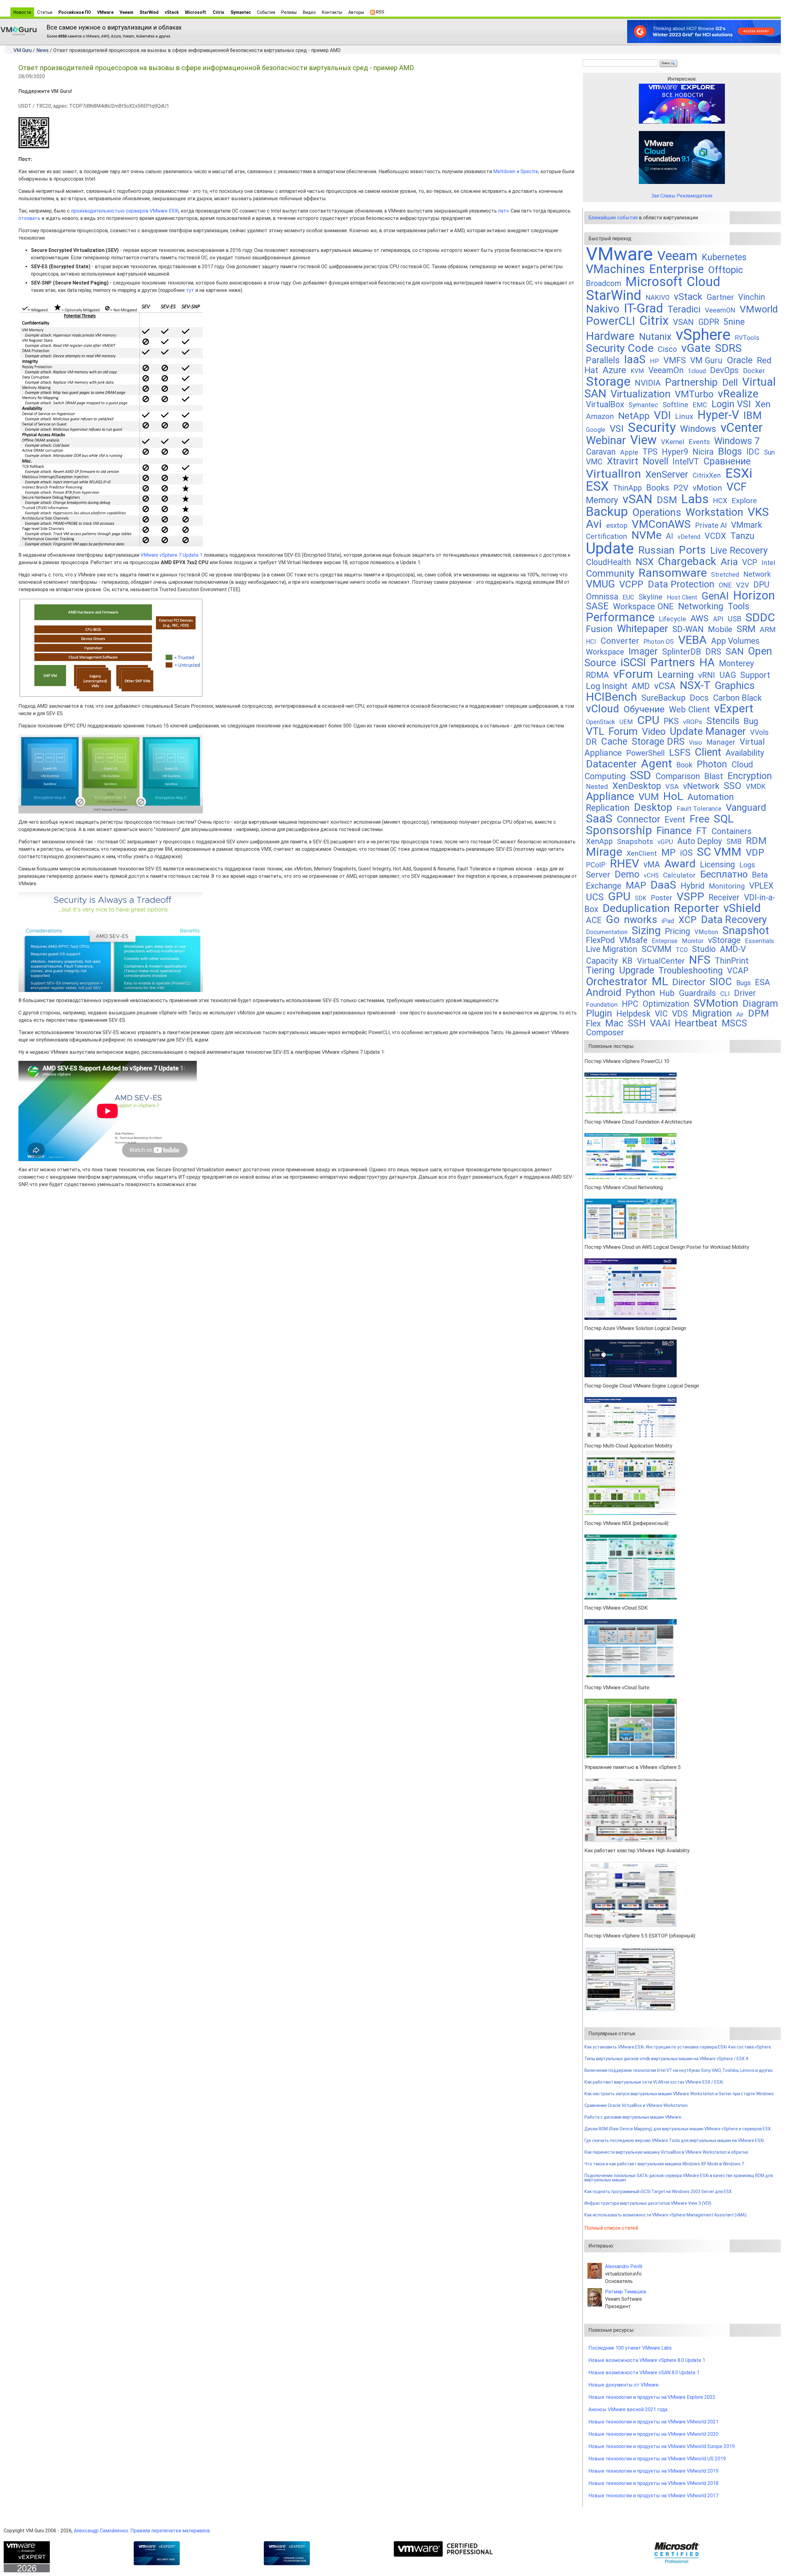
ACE (594, 920)
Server (598, 875)
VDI (662, 415)
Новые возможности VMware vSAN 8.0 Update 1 (644, 2373)
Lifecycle (672, 619)
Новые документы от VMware (623, 2385)
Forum (623, 731)
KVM (637, 371)
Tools (739, 606)
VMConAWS (661, 524)
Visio (696, 743)
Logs (747, 865)
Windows (698, 429)
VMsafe (633, 940)
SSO (733, 786)
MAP (636, 885)
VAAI (660, 1023)
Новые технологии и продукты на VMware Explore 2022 (652, 2397)
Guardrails (697, 993)
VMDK (756, 786)
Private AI (711, 525)
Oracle (740, 360)
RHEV (625, 863)
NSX (645, 562)
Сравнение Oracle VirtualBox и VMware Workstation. (637, 2105)
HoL (673, 796)
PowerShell (645, 753)
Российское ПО (75, 12)
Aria (729, 562)
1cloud (697, 371)
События (266, 12)
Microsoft (196, 12)
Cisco (667, 349)
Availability (745, 753)
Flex (593, 1024)
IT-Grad (643, 308)
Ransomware (673, 573)
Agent (656, 763)
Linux (684, 416)
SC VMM (719, 852)
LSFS (680, 752)
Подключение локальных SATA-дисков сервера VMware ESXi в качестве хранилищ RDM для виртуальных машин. (679, 2178)
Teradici (684, 309)
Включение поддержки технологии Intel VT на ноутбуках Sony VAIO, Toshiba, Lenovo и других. (679, 2070)
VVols (759, 732)
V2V (743, 585)
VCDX (715, 536)
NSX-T (695, 685)
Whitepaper (643, 629)
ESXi (739, 473)
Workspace (605, 652)
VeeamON (720, 310)
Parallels (603, 360)
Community (610, 573)
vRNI (707, 675)
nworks (641, 920)
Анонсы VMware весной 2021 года (628, 2409)
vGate (696, 348)
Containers (732, 831)
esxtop (617, 526)
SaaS (599, 818)
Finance (674, 831)
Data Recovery (734, 920)
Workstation (714, 512)
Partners (673, 662)
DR (591, 742)
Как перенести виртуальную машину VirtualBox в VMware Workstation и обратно (666, 2152)
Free (700, 819)
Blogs (730, 451)
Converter (620, 641)
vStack (172, 12)
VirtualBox (605, 404)
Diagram (760, 1003)
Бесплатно (724, 874)
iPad (668, 921)
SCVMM (656, 949)
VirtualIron (613, 474)
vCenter (742, 428)
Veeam (127, 12)
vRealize (738, 394)
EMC (700, 405)
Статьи (45, 12)
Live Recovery (739, 550)
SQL (724, 819)
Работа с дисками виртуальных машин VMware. (633, 2117)
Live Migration (612, 949)
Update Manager (708, 731)
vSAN (637, 499)
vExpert (734, 708)
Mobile (720, 629)
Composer (605, 1033)
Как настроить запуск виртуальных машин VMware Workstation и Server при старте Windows (679, 2094)
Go (613, 919)
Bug (751, 721)
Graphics (735, 685)
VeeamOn (666, 370)
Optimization (666, 1004)
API (718, 619)
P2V (681, 488)
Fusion (599, 629)
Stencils (723, 721)
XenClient (642, 853)
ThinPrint (732, 961)
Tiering (600, 970)
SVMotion (716, 1003)
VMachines (615, 269)
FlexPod (600, 940)
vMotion (707, 488)
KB (627, 961)
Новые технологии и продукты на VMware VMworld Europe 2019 (662, 2446)
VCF (737, 487)
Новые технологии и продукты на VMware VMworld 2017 (653, 2496)
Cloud (704, 282)
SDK (641, 898)
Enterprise (676, 269)
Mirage (604, 852)
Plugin (599, 1013)
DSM (667, 500)
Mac (614, 1023)
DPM (758, 1013)
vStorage (724, 940)
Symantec (241, 12)
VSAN (683, 322)
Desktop (653, 807)
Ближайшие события (613, 218)
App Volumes (735, 641)
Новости (22, 12)
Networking (701, 606)
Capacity (602, 961)
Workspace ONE (643, 606)
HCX (720, 501)
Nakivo (603, 309)
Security (652, 427)
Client (708, 752)
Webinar (606, 440)
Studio (704, 949)
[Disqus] (298, 1270)
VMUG (600, 584)
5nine (734, 322)
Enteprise (665, 941)
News (42, 50)
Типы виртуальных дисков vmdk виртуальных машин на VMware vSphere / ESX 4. (667, 2059)
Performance (620, 617)
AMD (641, 686)
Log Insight (607, 686)
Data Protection (681, 584)
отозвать (29, 218)
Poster (662, 898)
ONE (725, 585)
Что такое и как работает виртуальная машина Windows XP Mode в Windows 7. (665, 2164)
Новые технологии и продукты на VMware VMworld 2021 (653, 2422)
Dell (730, 382)
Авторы (356, 12)
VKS (758, 512)
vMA (652, 865)
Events (699, 442)
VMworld (759, 309)
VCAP (738, 971)
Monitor (693, 941)
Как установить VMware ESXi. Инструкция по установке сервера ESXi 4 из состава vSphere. (678, 2047)
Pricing (678, 931)
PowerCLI (611, 321)
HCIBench (611, 697)
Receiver (724, 898)
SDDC (760, 617)
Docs (699, 698)
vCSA (665, 686)
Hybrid (693, 886)
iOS (686, 853)
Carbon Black (737, 698)
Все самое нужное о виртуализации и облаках (114, 27)
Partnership (691, 382)
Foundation (602, 1005)
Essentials (759, 941)
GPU (619, 896)
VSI (617, 429)
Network (757, 574)
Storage (608, 381)
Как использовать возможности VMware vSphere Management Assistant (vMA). (666, 2215)
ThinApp (627, 488)
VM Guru (23, 50)
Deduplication (636, 908)
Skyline (651, 597)
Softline (675, 405)
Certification (607, 536)
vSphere (703, 335)
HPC (630, 1004)
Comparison (678, 776)
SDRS (728, 348)
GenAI (715, 596)
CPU (648, 720)
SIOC (721, 982)
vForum (633, 674)
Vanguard (746, 808)
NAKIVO (658, 298)
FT (702, 831)
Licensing (718, 865)
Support (755, 675)
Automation (711, 797)
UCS (595, 897)
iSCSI (633, 662)
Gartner (720, 297)
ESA (763, 982)
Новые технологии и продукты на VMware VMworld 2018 (653, 2483)
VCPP (631, 584)
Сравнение (727, 461)
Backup (607, 512)
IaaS (635, 360)
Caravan (601, 452)
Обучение (644, 709)
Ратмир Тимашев (626, 2292)
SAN (735, 651)
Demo (627, 874)
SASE (597, 606)
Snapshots (635, 841)
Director (689, 982)
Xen (763, 404)
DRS (713, 652)
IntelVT (686, 462)
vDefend (689, 537)
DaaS (663, 885)
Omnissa (602, 597)
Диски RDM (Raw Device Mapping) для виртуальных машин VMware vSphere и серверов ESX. (678, 2129)
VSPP (690, 897)
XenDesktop (637, 786)
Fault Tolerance (699, 808)
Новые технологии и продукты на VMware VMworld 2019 (653, 2471)
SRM (746, 629)
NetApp (634, 416)
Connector (639, 819)
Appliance (610, 796)
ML (660, 981)
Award (680, 864)
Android (604, 992)
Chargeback (687, 561)
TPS (650, 452)
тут (190, 290)
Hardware (610, 336)
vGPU (665, 842)
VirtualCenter (661, 961)
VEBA (692, 640)
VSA (672, 787)
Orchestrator (617, 981)
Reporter (696, 908)
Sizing (646, 930)
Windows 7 (737, 441)
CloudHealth (609, 562)
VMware (105, 12)
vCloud (603, 709)
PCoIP (596, 865)
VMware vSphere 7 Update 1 (172, 555)
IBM (753, 415)
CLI (725, 994)
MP (668, 852)
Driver (745, 993)
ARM (768, 629)
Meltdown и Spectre (516, 171)
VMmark (747, 525)
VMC (594, 462)
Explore (744, 501)
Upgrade (637, 970)
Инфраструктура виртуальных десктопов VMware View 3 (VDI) (648, 2203)
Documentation (607, 932)
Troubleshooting (691, 970)
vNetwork (701, 786)
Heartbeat (696, 1023)
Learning (676, 675)
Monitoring (727, 886)
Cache (614, 741)
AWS (700, 618)
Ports (692, 550)
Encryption (750, 776)
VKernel (673, 442)
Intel (768, 563)
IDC (753, 452)
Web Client (689, 709)
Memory (602, 500)
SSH (637, 1023)
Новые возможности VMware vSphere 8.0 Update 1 (647, 2360)
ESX (597, 486)
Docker (754, 371)
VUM (649, 797)
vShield (742, 908)
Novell (655, 461)
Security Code (620, 348)
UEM (626, 722)
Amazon (600, 416)
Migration (712, 1013)
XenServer (667, 474)
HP (655, 361)
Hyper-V (718, 415)
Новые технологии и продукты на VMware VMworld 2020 (653, 2434)
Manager (721, 742)
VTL (595, 731)
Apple (629, 452)
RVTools (747, 338)
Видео (309, 12)
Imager (643, 651)
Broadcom (604, 283)
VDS (680, 1014)
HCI (591, 642)
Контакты (332, 12)
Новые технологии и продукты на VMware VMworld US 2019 (657, 2459)
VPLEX (761, 886)
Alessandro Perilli (624, 2266)
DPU (761, 585)
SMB (734, 842)
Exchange (604, 886)
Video (654, 732)
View (643, 440)
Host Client (682, 597)
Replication (608, 808)
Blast (714, 776)
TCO (682, 950)
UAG (728, 675)
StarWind (149, 12)
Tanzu (742, 536)
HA (707, 662)
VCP (750, 562)
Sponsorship (619, 830)
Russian (656, 550)
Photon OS (659, 642)
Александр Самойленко (101, 2531)
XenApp (599, 841)
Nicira (703, 452)
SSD (641, 775)
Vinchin (752, 297)
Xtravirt (623, 461)
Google (596, 430)
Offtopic (726, 270)
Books (658, 488)
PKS (671, 721)
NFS (700, 960)
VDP (755, 852)
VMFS (675, 360)
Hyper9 (675, 452)
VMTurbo (694, 394)
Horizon (754, 595)
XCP (688, 920)
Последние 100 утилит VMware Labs (630, 2348)
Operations (657, 512)
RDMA (597, 675)
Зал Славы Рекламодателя (682, 196)
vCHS (651, 876)
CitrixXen (707, 475)
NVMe (647, 535)
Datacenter (611, 764)
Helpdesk (633, 1014)
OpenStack (601, 722)
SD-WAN (688, 629)
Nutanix (655, 337)
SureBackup (663, 698)
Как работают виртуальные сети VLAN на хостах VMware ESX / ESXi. (654, 2082)
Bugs (743, 983)
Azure (614, 370)
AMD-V (733, 949)
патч (503, 211)
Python (640, 993)
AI (670, 536)
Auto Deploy (700, 841)
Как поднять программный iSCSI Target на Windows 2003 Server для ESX (658, 2192)
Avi (594, 524)
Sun (769, 452)
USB (734, 619)
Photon (712, 764)
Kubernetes (724, 257)
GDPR (709, 322)
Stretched (725, 575)
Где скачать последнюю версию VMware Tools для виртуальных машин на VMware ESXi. (675, 2140)
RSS (380, 12)
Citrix (218, 12)
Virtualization (641, 394)
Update (610, 548)
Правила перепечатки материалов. (171, 2531)
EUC (628, 597)
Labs (695, 499)
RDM (756, 841)
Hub (667, 993)
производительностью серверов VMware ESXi (125, 211)
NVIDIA (648, 383)
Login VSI (731, 404)
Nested (597, 787)
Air (740, 1015)
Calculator (679, 875)
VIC (661, 1014)
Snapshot (746, 930)
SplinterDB (682, 652)
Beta (760, 875)
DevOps (724, 370)
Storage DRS (658, 741)
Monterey (737, 663)
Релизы (289, 12)
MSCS (734, 1023)
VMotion (706, 932)
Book (684, 765)
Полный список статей (611, 2228)
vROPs (693, 722)
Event (675, 820)
